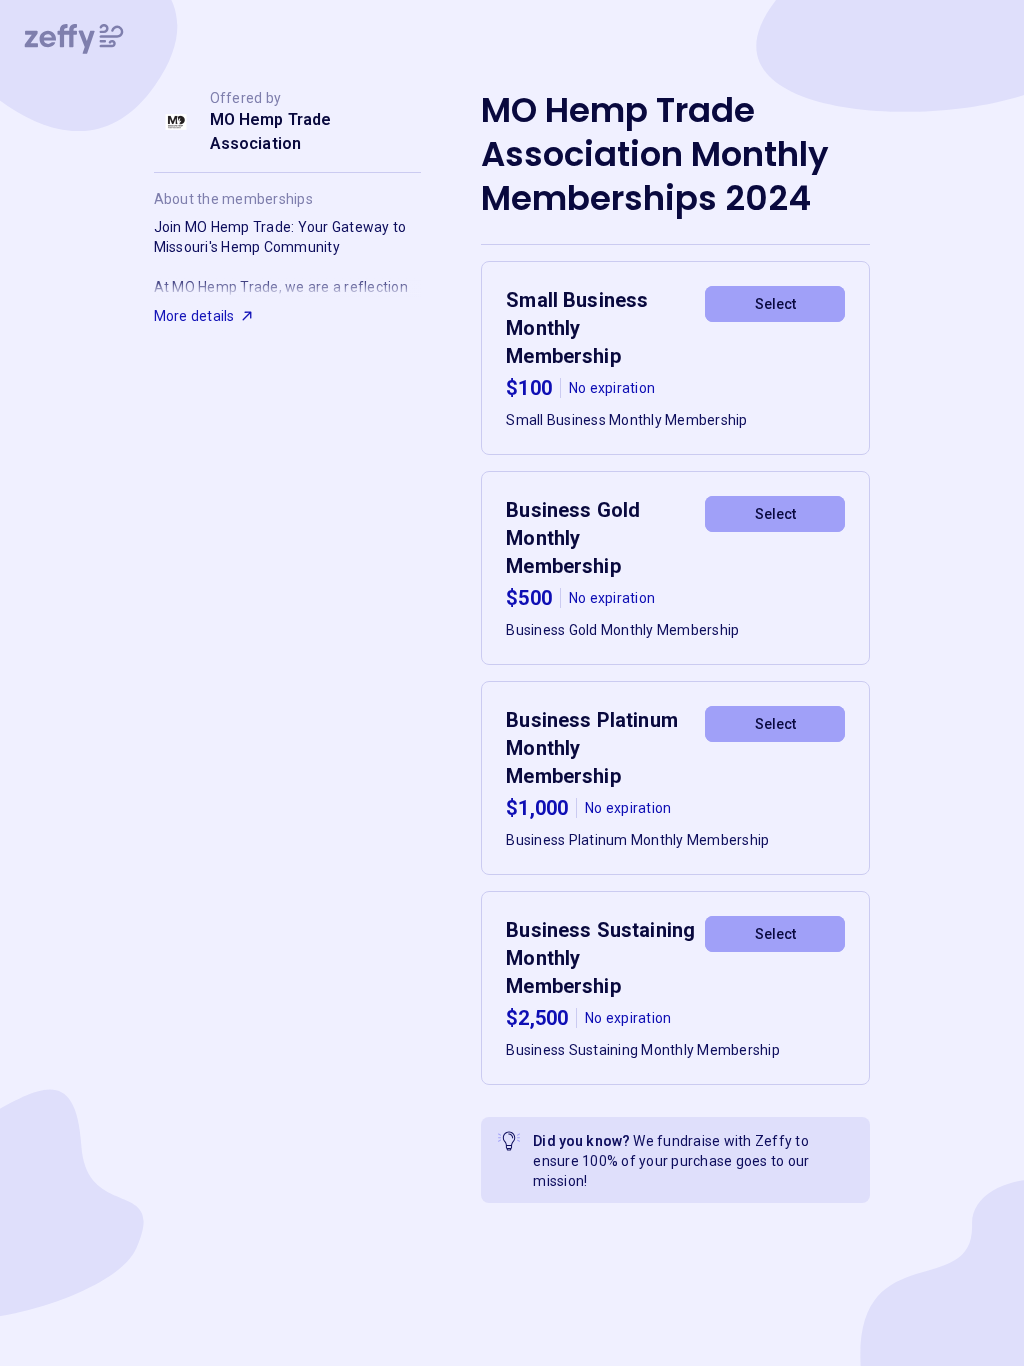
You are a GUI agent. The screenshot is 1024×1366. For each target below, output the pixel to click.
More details (194, 316)
